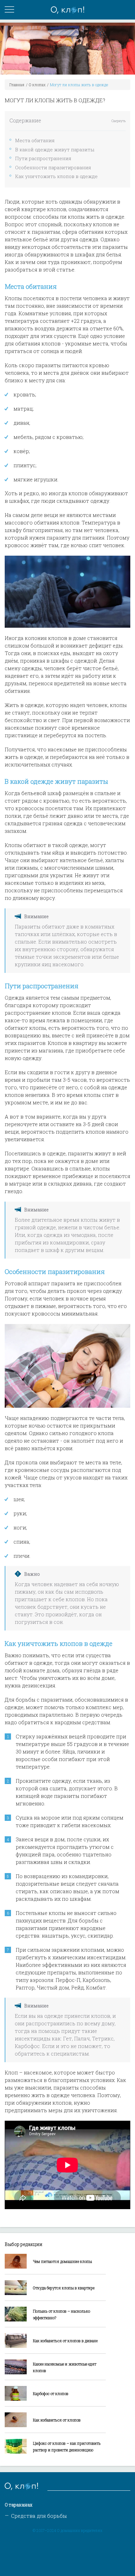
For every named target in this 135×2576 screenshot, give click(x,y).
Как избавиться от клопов (57, 2420)
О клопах (37, 85)
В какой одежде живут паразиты (55, 149)
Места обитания (35, 140)
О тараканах (19, 2505)
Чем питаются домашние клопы (62, 2261)
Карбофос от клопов (51, 2394)
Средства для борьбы (39, 2516)
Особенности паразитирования (53, 167)
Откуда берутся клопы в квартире (64, 2288)
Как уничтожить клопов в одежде (56, 176)
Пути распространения (43, 158)
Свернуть (119, 121)
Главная (17, 85)
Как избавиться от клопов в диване (65, 2341)
